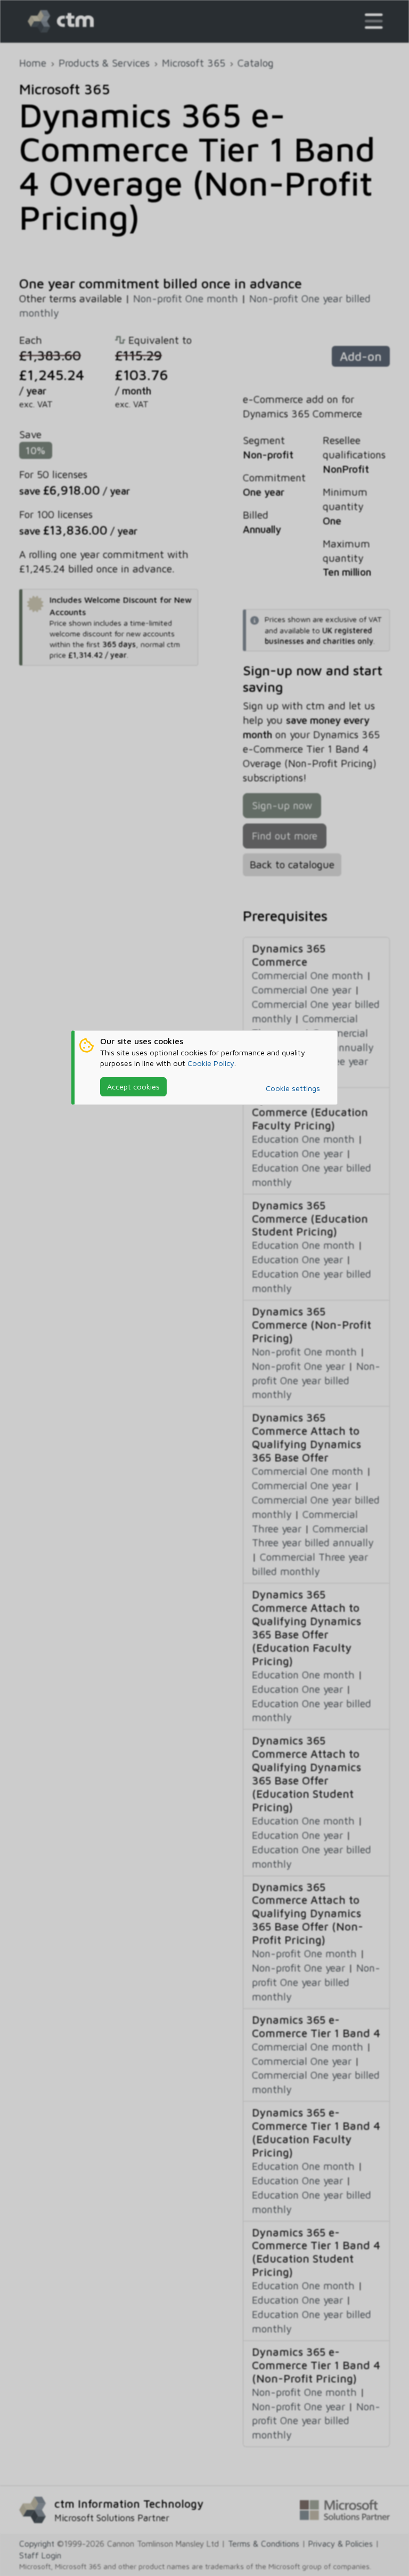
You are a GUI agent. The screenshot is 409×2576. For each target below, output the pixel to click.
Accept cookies (133, 1087)
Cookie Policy (211, 1063)
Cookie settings (293, 1088)
